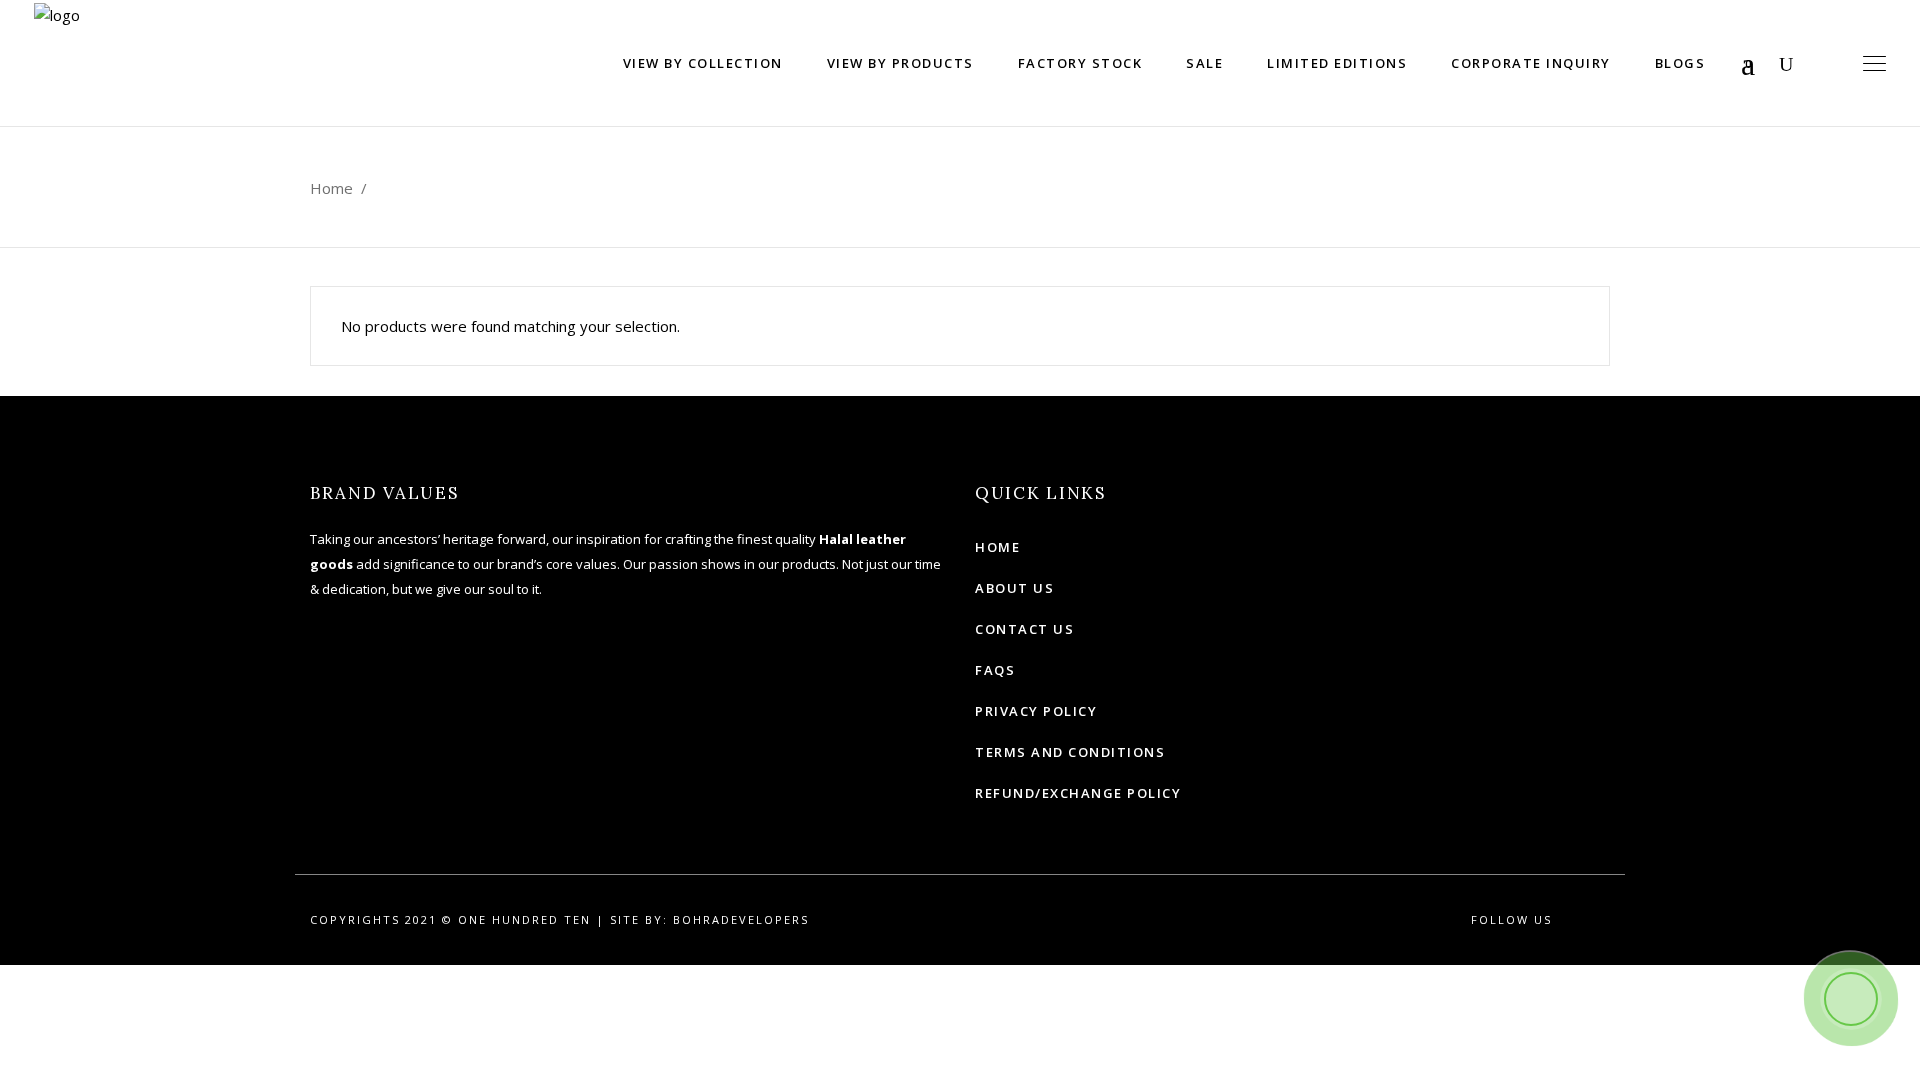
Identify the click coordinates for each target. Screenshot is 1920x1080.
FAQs (995, 670)
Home (331, 188)
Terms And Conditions (1070, 752)
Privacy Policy (1036, 711)
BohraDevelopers (741, 919)
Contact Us (1024, 629)
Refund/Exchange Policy (1078, 793)
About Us (1014, 588)
